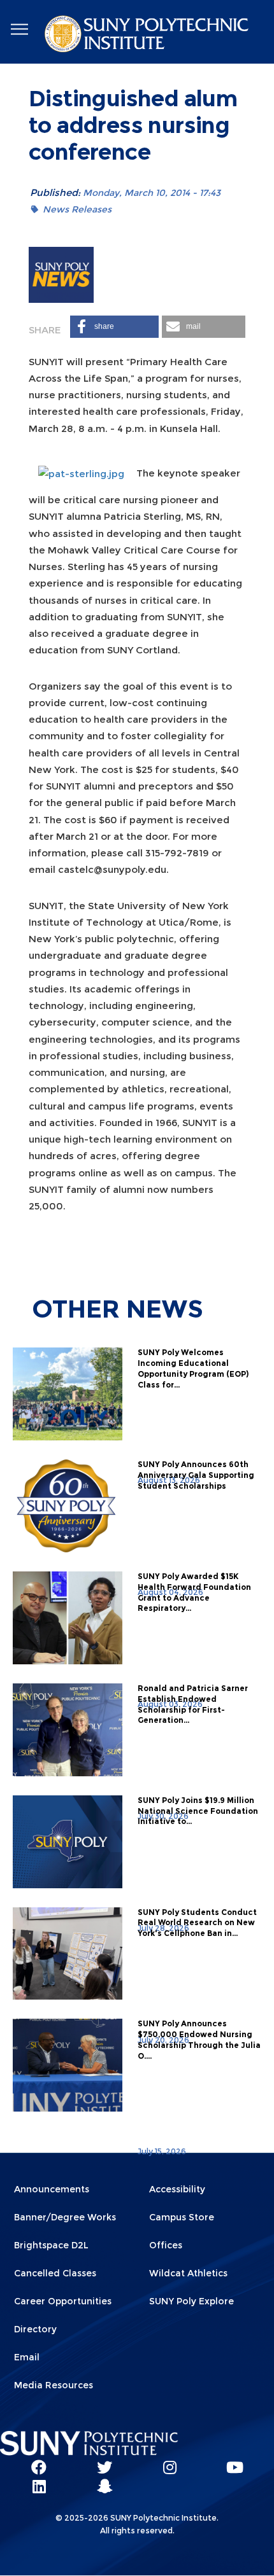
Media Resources (54, 2385)
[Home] (148, 36)
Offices (166, 2245)
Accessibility (177, 2189)
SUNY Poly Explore (191, 2301)
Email (27, 2357)
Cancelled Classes (55, 2273)
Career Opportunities (63, 2301)
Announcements (52, 2189)
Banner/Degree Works (65, 2217)
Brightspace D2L (51, 2245)
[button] (114, 327)
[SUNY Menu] (19, 30)
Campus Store (182, 2217)
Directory (35, 2329)
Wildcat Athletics (188, 2273)
